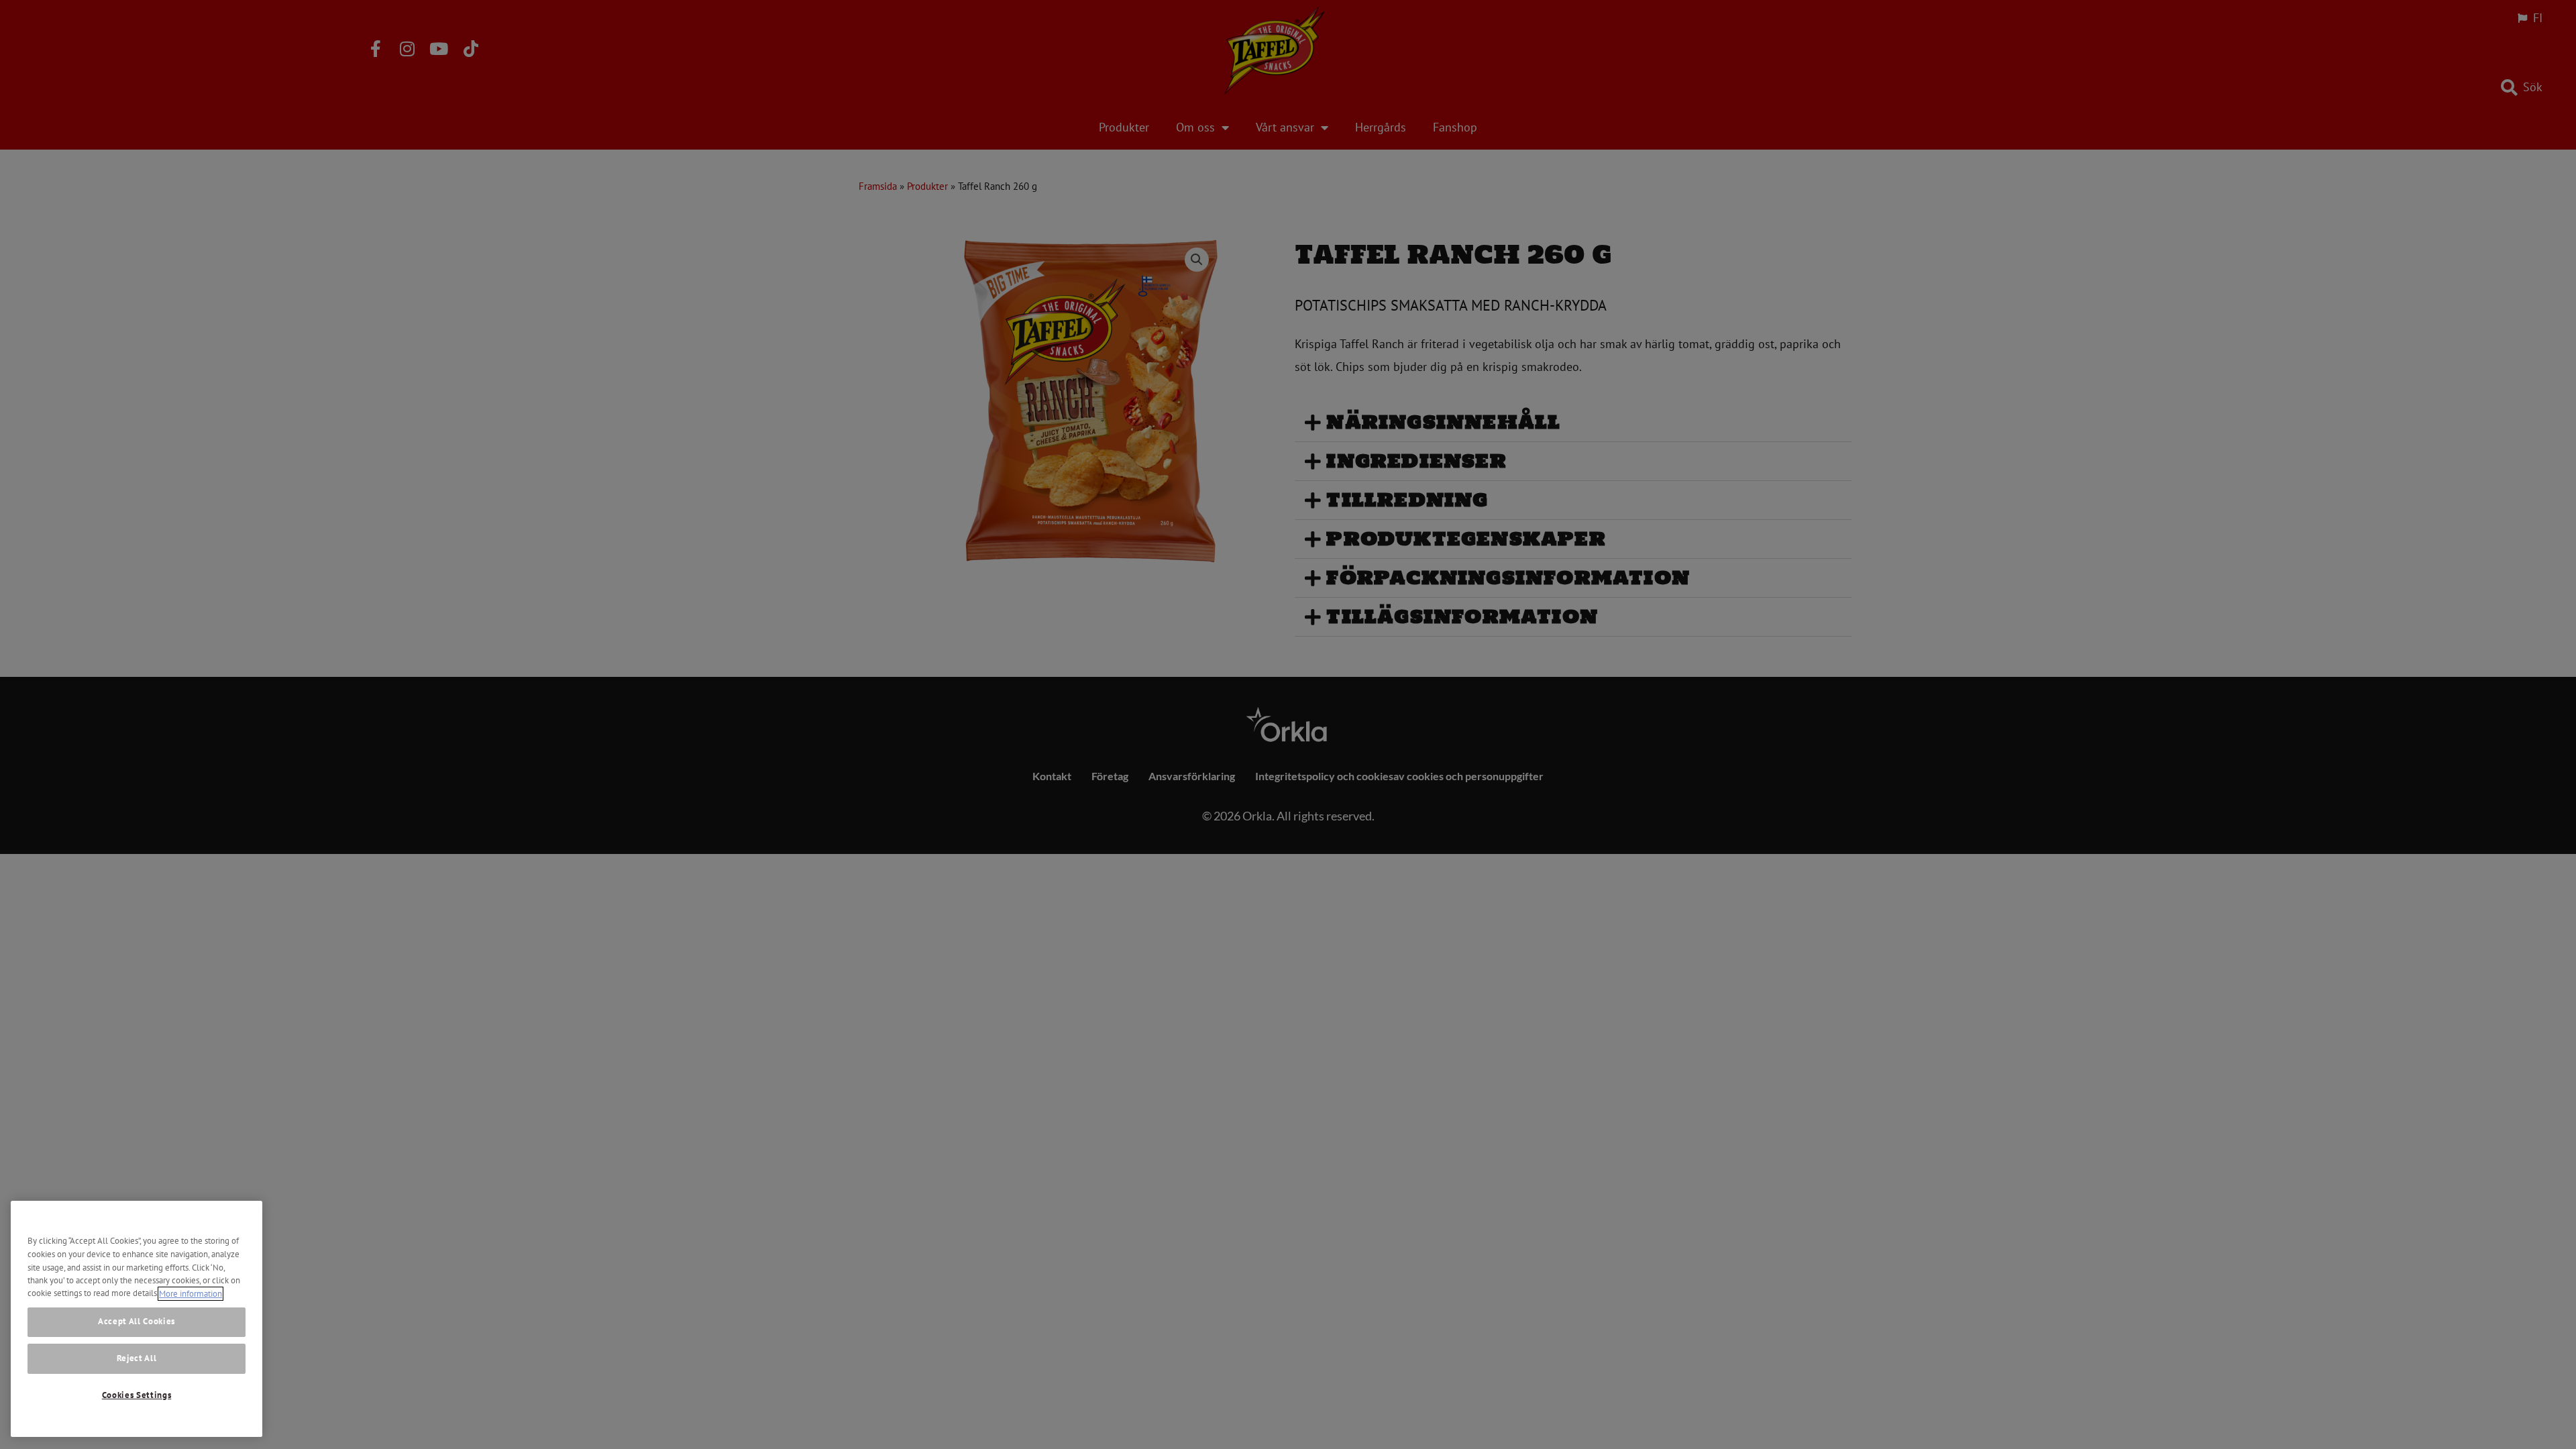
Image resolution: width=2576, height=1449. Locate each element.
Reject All (137, 1359)
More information (191, 1294)
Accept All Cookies (137, 1321)
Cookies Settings (137, 1395)
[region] (137, 1319)
